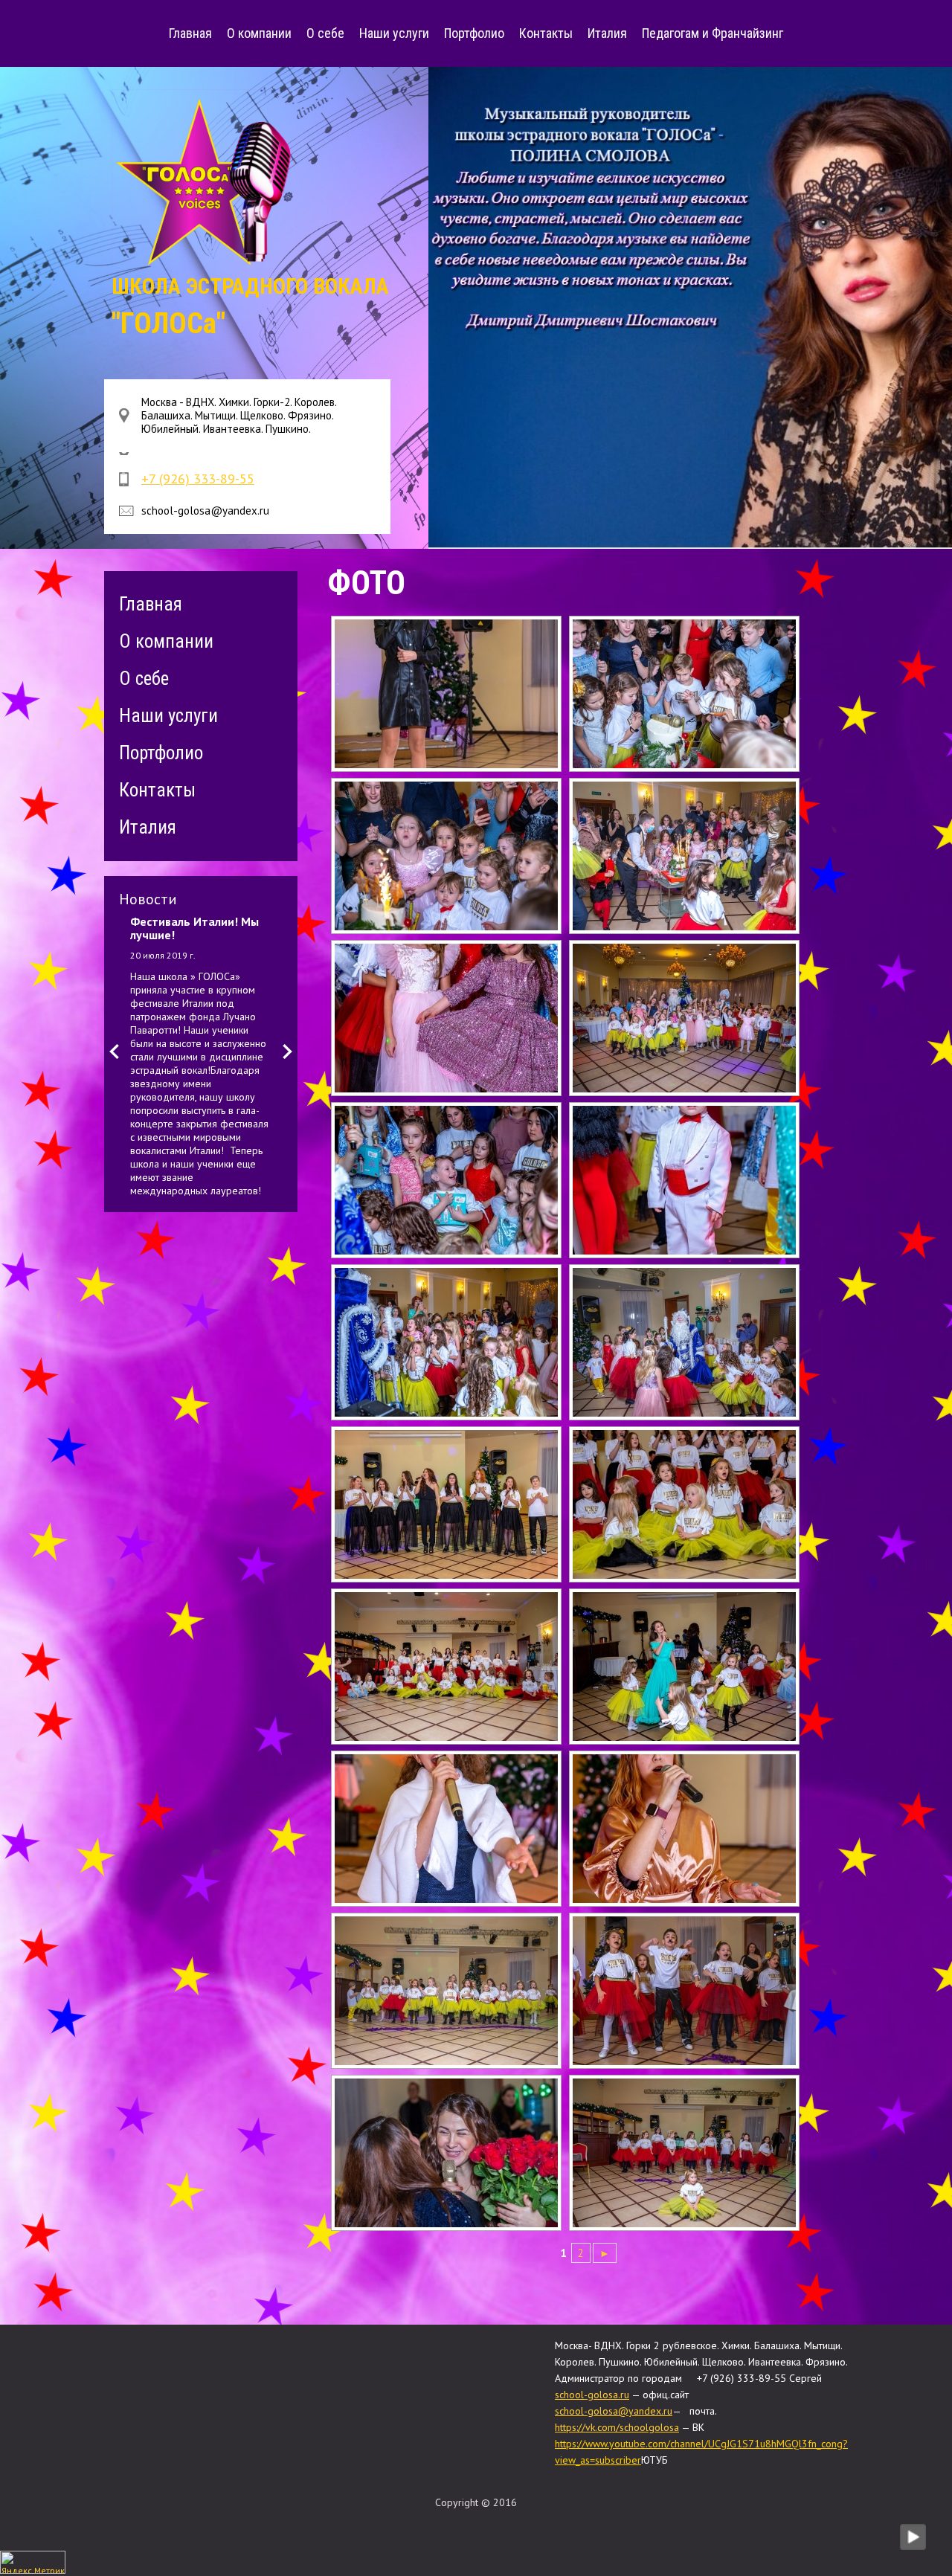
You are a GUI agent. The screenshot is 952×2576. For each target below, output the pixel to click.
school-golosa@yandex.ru (614, 2411)
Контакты (546, 33)
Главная (190, 33)
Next (287, 1052)
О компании (259, 33)
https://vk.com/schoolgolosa (617, 2427)
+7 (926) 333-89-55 (198, 479)
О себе (325, 33)
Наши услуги (394, 33)
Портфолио (474, 33)
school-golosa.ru (592, 2395)
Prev (114, 1052)
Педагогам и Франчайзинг (713, 33)
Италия (607, 33)
